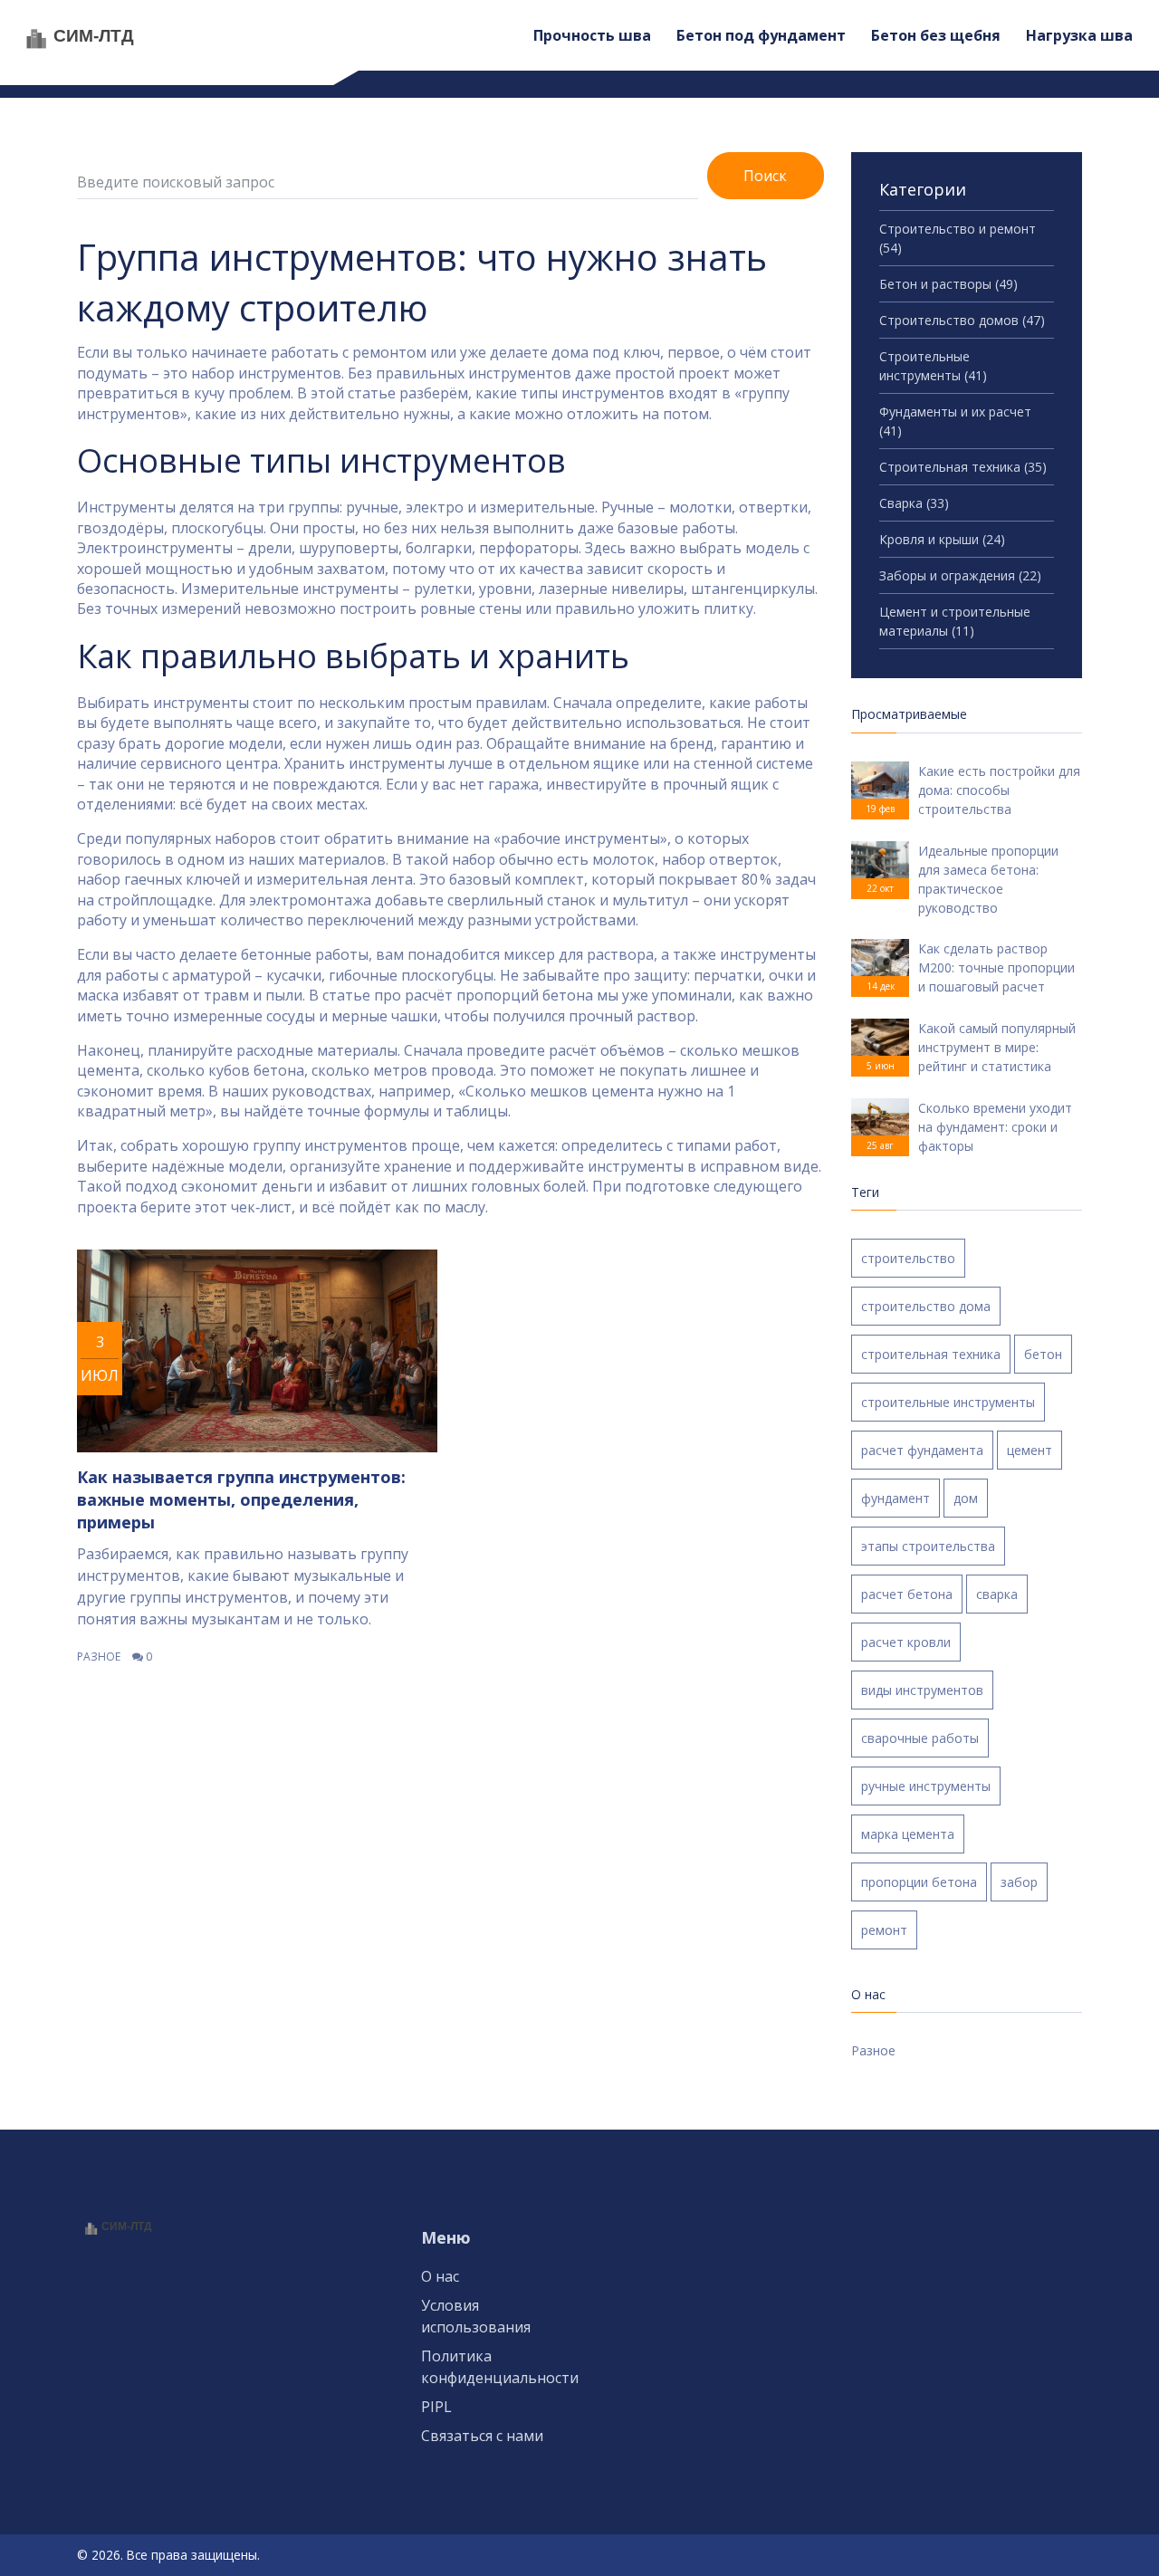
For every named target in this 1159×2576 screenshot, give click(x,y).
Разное (99, 1657)
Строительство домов (962, 320)
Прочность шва (592, 35)
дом (966, 1498)
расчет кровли (906, 1642)
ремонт (884, 1930)
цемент (1030, 1450)
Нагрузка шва (1079, 35)
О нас (440, 2276)
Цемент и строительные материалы (955, 621)
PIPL (436, 2407)
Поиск (765, 176)
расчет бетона (907, 1594)
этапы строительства (928, 1546)
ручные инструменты (926, 1786)
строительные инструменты (948, 1402)
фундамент (896, 1498)
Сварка (914, 503)
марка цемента (908, 1834)
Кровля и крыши (942, 539)
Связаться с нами (482, 2436)
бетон (1043, 1354)
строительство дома (926, 1306)
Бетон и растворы (948, 284)
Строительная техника (963, 467)
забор (1019, 1882)
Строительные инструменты (933, 366)
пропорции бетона (919, 1882)
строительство (908, 1258)
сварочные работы (920, 1738)
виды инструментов (922, 1690)
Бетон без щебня (936, 35)
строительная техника (931, 1354)
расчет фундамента (922, 1450)
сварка (997, 1594)
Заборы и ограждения (960, 575)
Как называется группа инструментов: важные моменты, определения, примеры (241, 1499)
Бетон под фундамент (761, 35)
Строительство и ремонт (958, 238)
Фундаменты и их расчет (955, 421)
